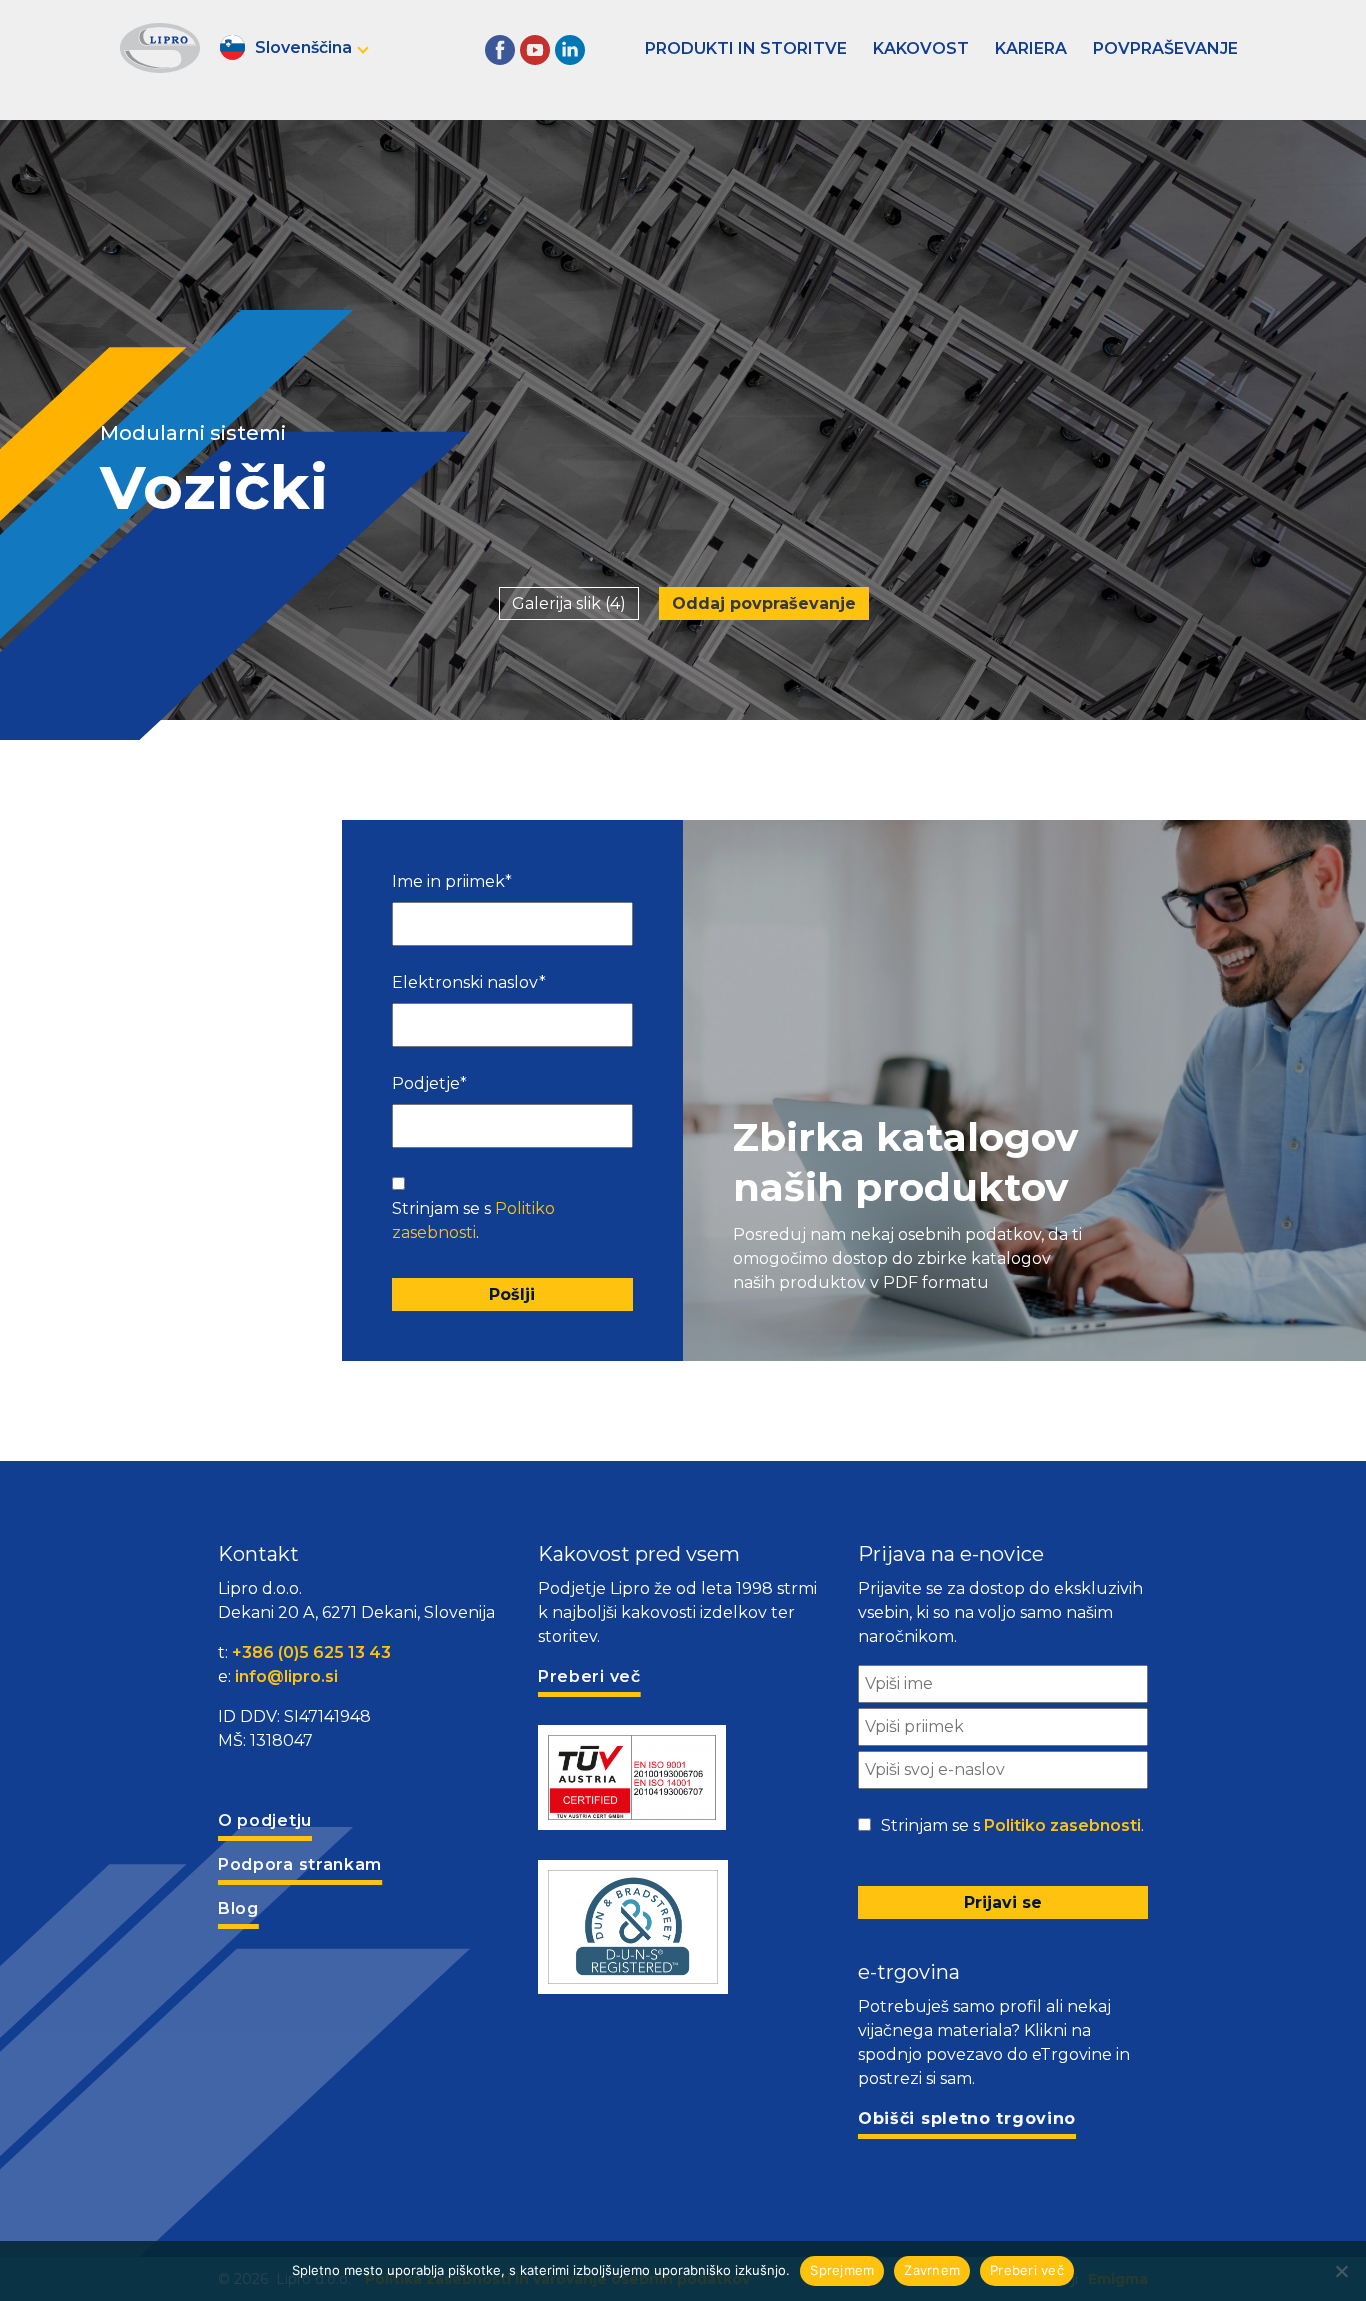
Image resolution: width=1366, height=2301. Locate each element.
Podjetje (429, 1083)
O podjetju (265, 1820)
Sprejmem (842, 2270)
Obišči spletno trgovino (967, 2118)
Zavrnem (932, 2270)
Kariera (1031, 48)
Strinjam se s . (473, 1220)
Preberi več (1027, 2270)
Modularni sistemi (193, 433)
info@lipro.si (286, 1676)
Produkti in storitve (746, 48)
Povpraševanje (1165, 48)
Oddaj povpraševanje (764, 603)
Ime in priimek (452, 881)
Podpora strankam (300, 1864)
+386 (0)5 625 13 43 (311, 1652)
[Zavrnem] (1341, 2271)
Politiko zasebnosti (1062, 1825)
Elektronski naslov (469, 982)
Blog (238, 1908)
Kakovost (921, 48)
